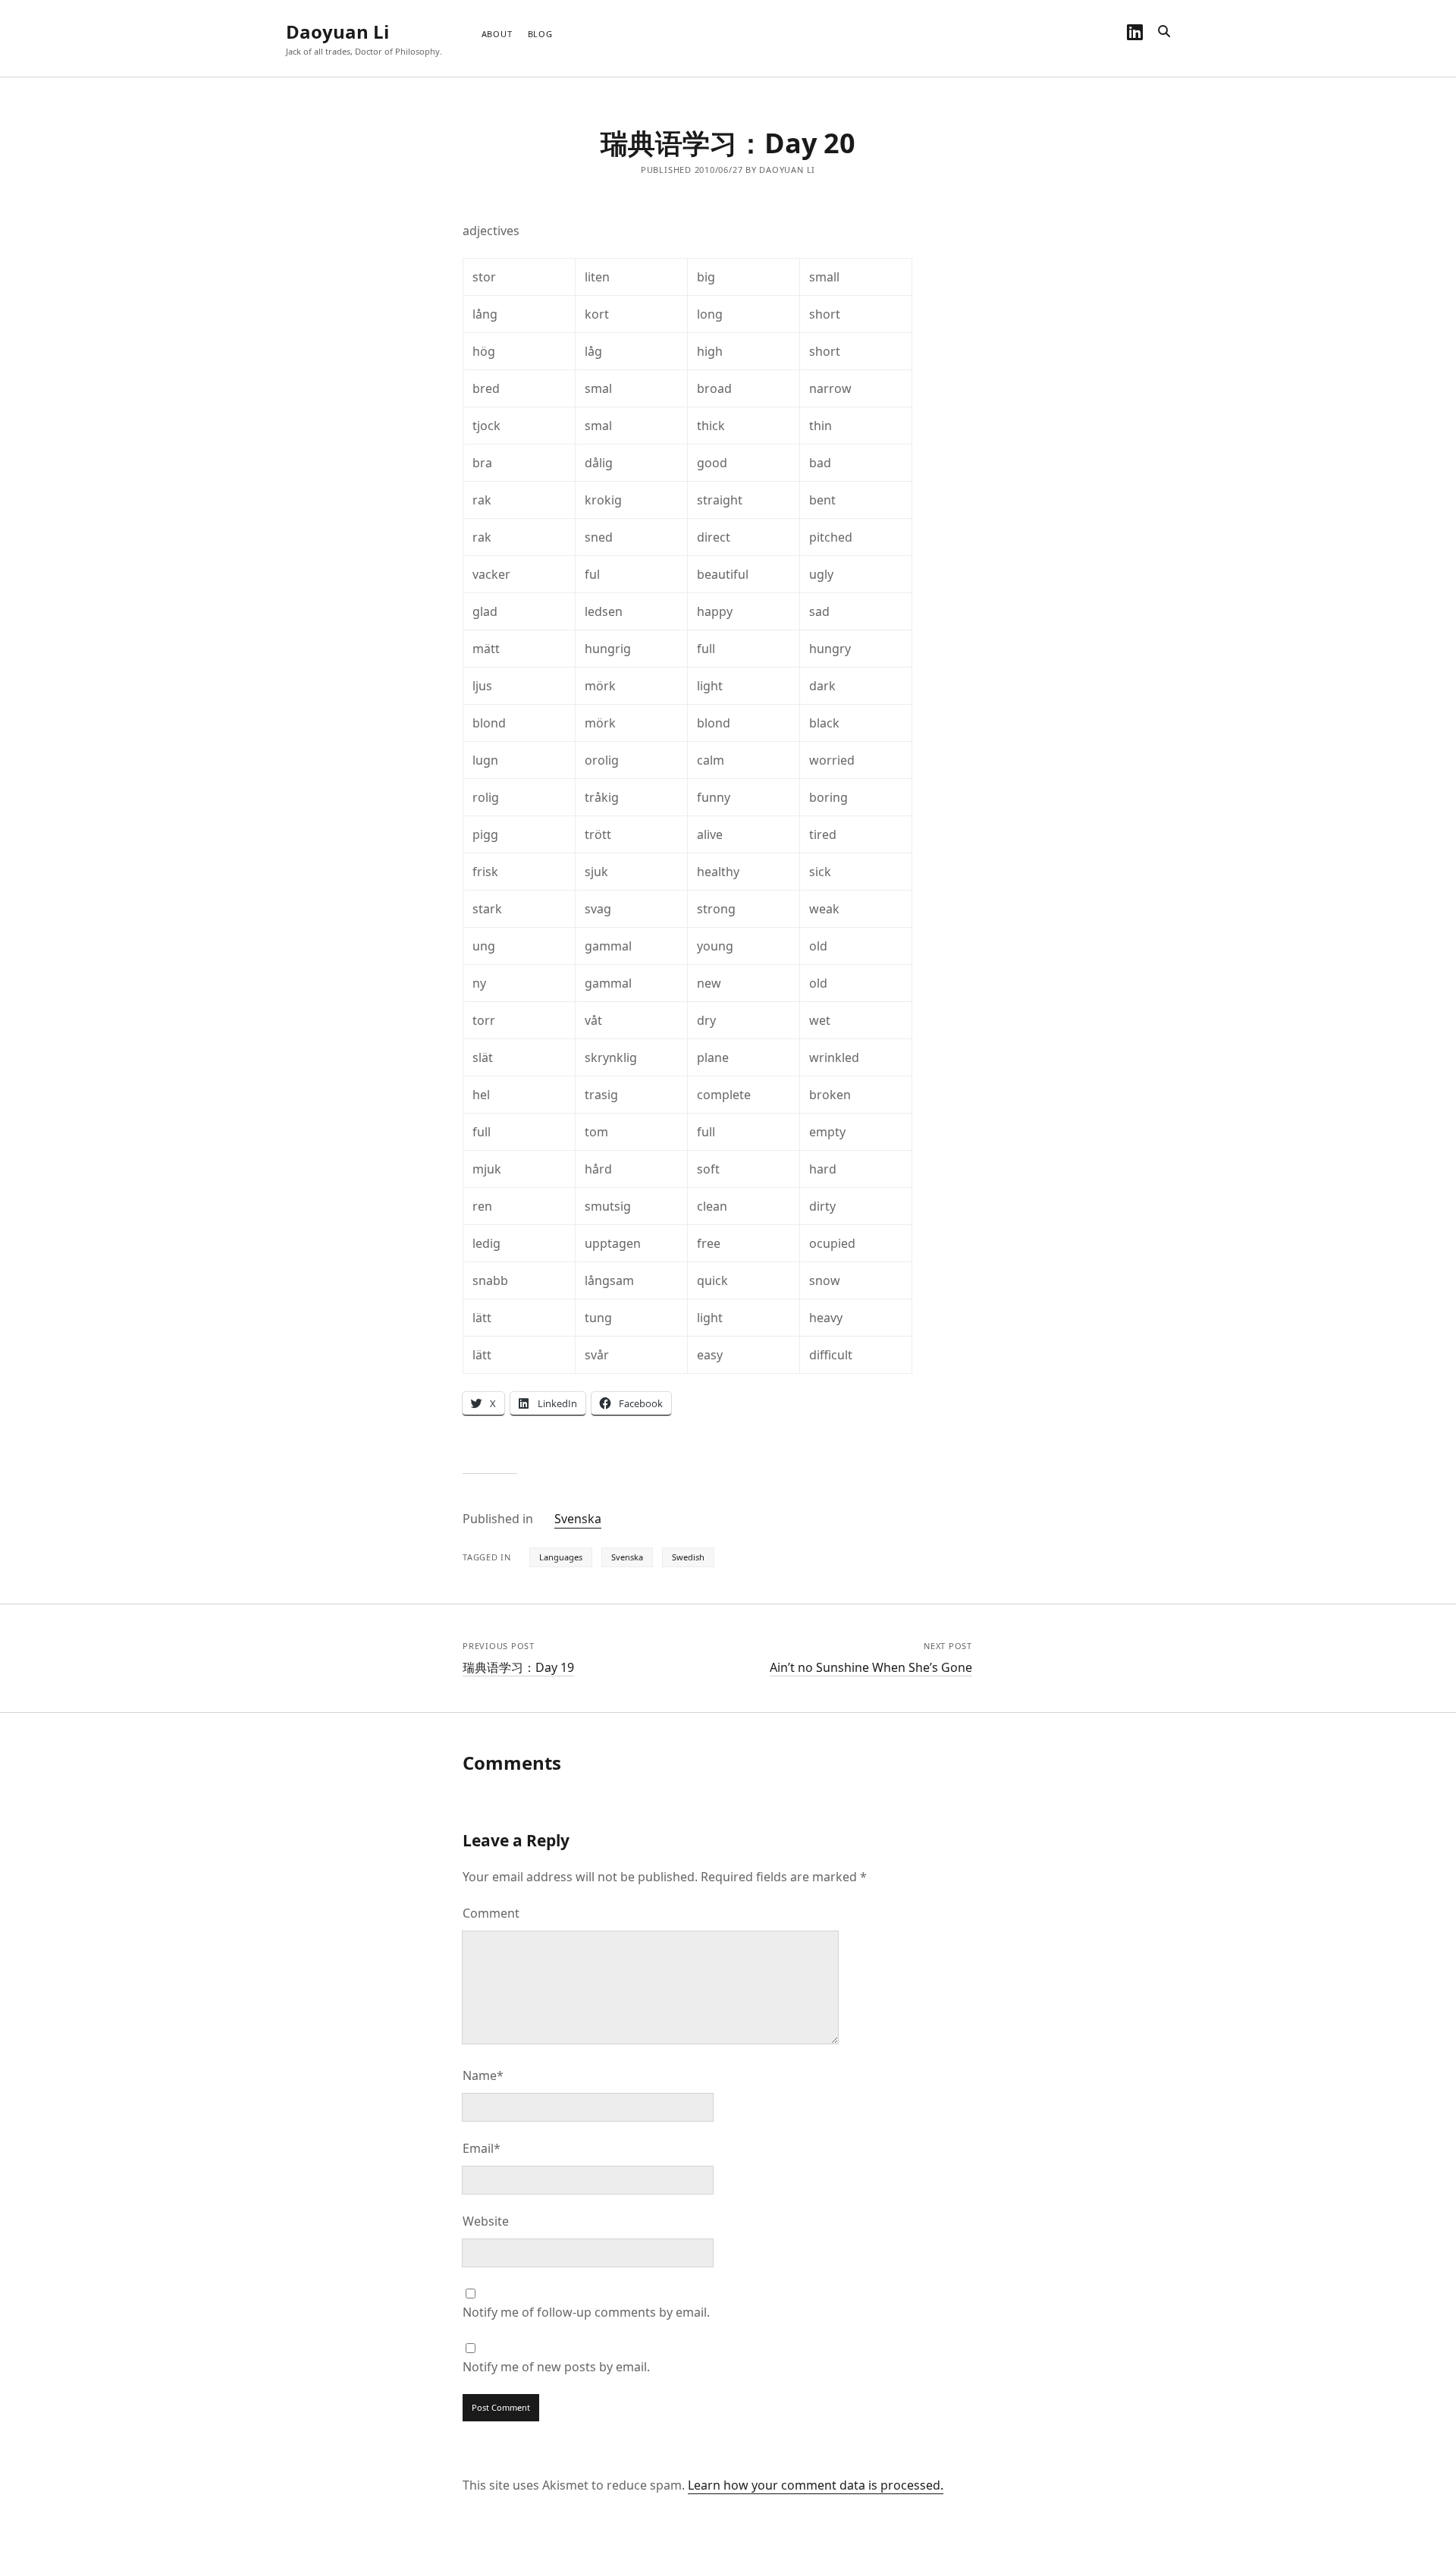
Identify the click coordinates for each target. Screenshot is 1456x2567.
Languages (561, 1557)
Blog (540, 34)
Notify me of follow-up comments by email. (586, 2312)
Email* (482, 2148)
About (497, 34)
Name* (483, 2075)
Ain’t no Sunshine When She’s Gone (871, 1667)
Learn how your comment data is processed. (816, 2485)
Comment (491, 1913)
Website (486, 2221)
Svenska (578, 1519)
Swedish (688, 1557)
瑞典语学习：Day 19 (518, 1667)
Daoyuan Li (337, 31)
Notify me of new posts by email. (556, 2367)
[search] (1164, 32)
